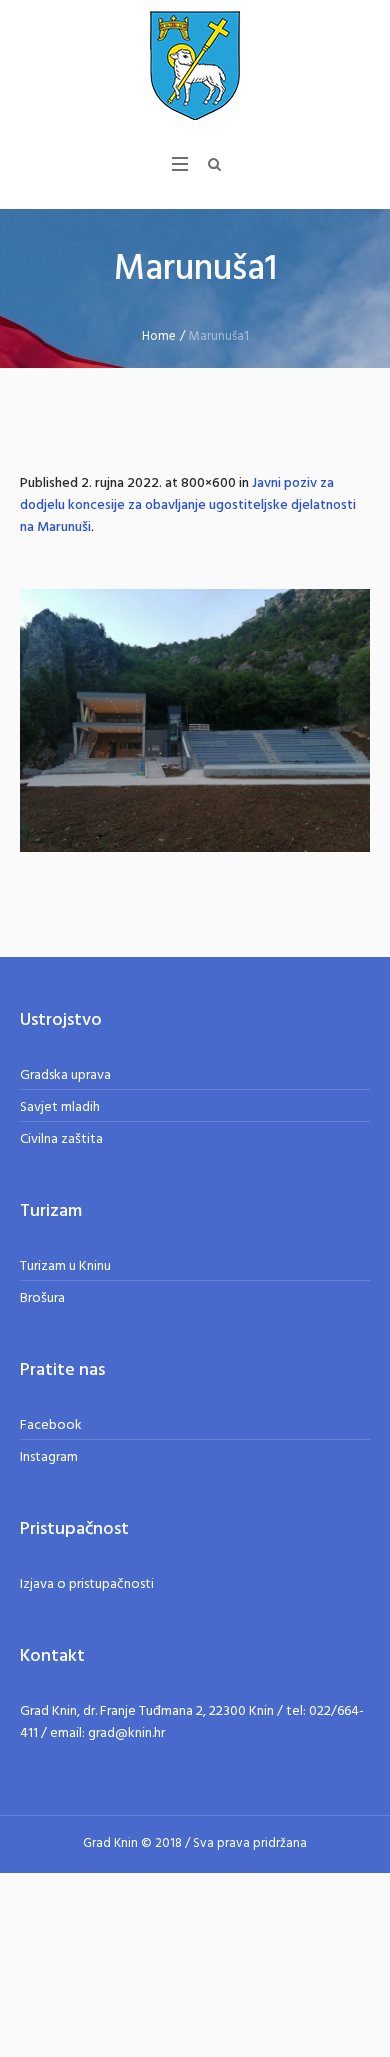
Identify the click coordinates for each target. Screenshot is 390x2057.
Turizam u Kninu (65, 1266)
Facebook (51, 1425)
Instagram (49, 1457)
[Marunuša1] (195, 720)
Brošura (42, 1298)
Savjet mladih (60, 1107)
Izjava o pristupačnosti (87, 1584)
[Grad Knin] (195, 65)
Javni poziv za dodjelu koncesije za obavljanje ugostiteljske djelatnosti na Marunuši (188, 505)
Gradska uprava (65, 1075)
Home (159, 336)
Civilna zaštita (61, 1139)
